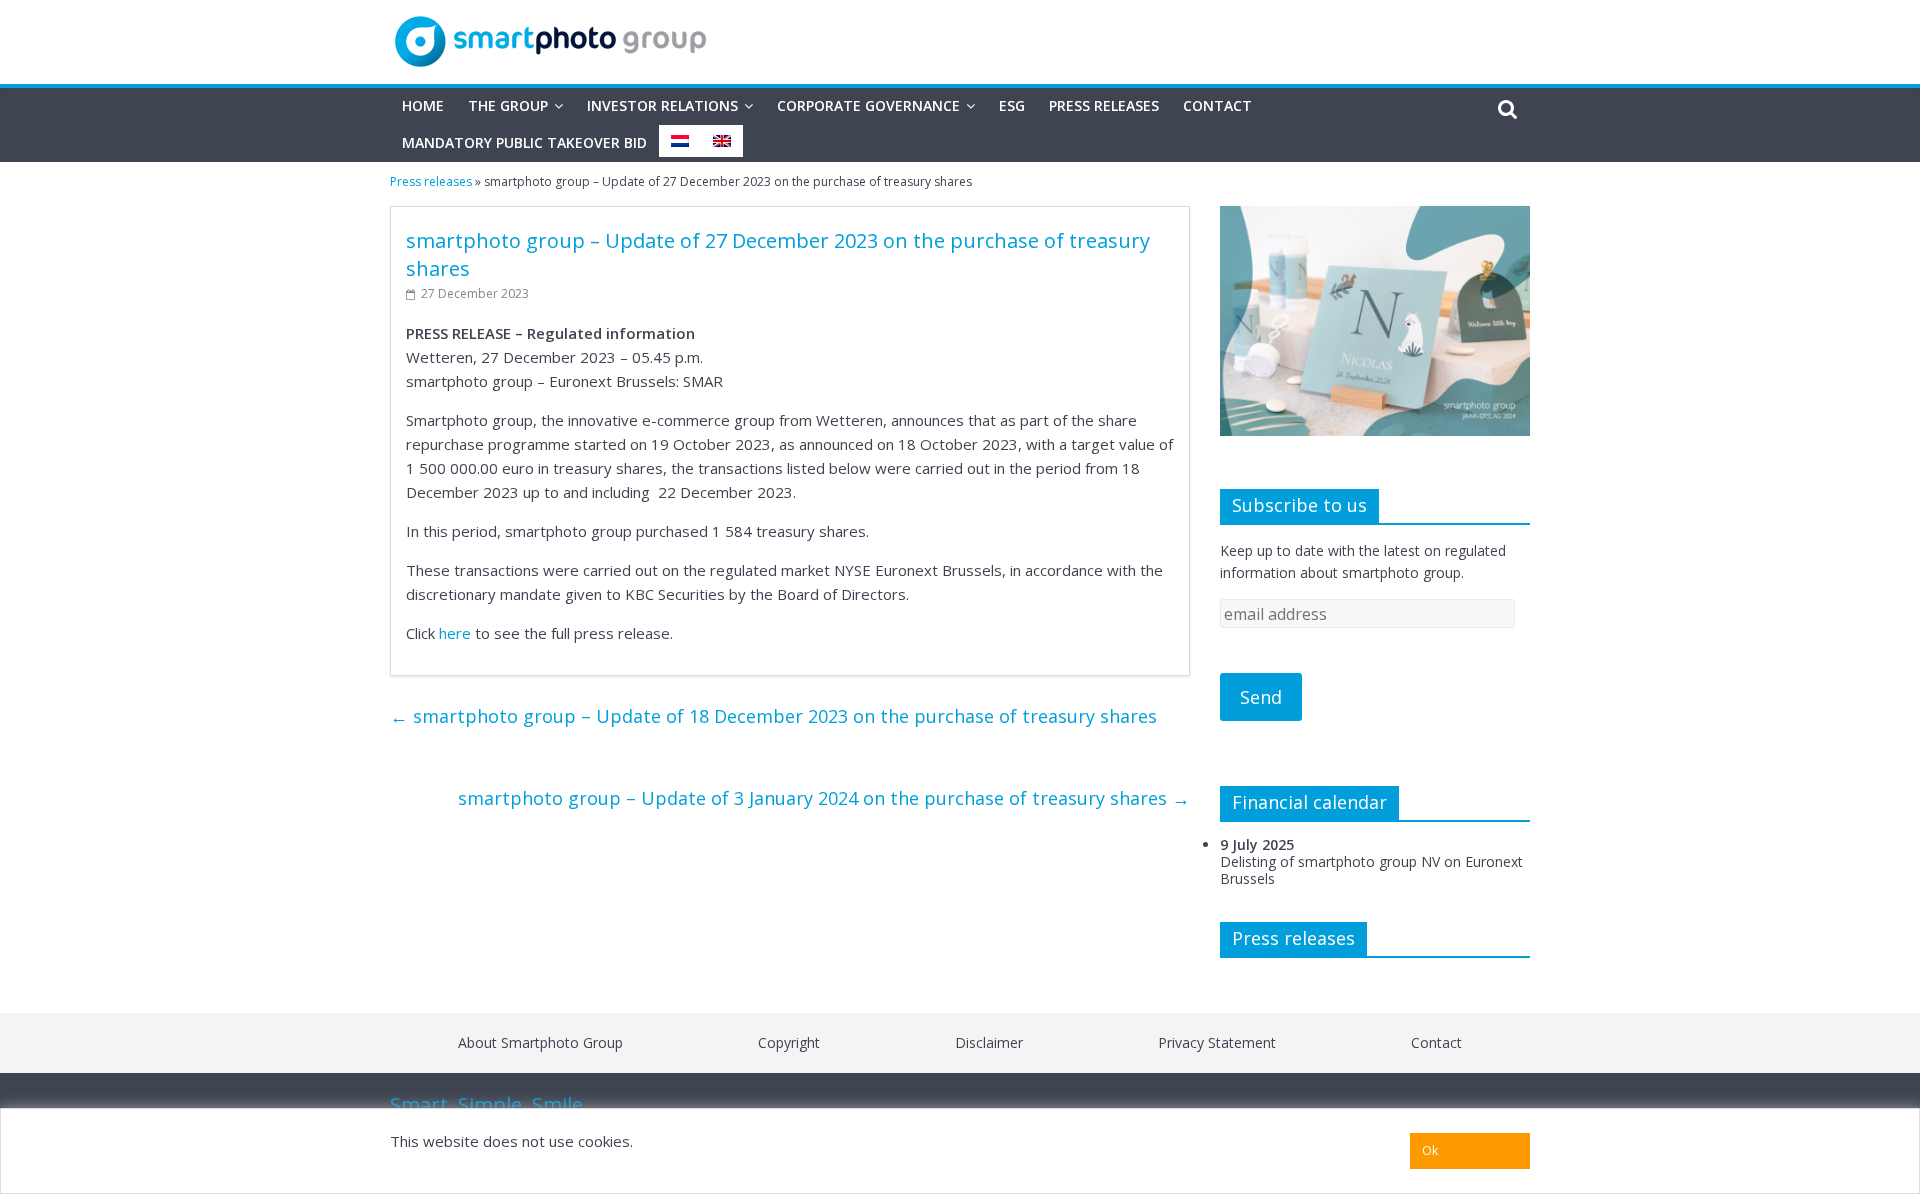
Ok (1430, 1150)
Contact (1217, 105)
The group (508, 105)
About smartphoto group (540, 1042)
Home (423, 105)
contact (1436, 1042)
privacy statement (1217, 1042)
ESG (1012, 105)
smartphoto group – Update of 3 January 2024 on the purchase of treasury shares (824, 798)
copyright (789, 1042)
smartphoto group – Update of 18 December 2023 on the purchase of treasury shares (773, 716)
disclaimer (989, 1042)
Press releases (1104, 105)
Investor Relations (662, 105)
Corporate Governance (868, 105)
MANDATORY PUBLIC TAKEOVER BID (524, 142)
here (455, 633)
